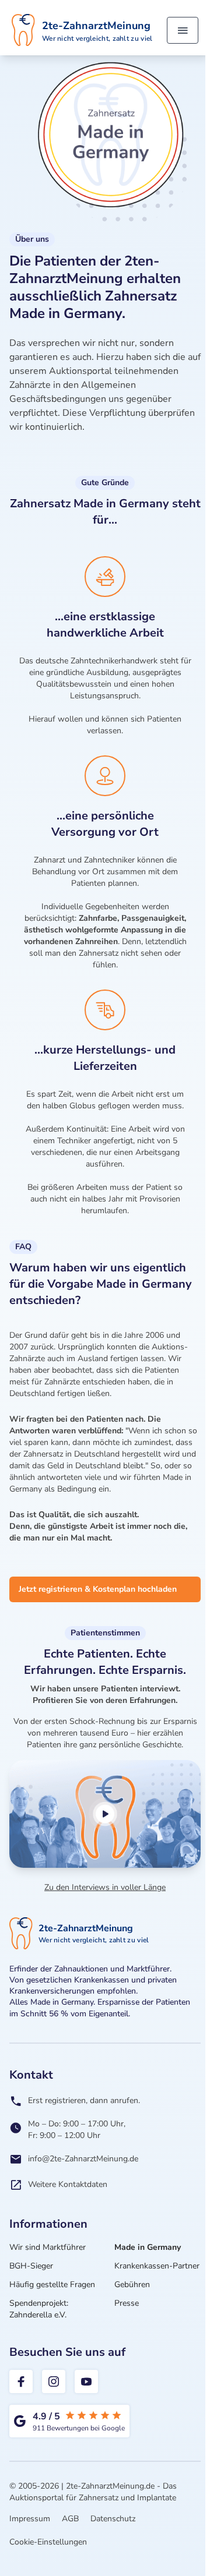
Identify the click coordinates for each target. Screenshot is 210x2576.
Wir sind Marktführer (48, 2247)
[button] (105, 1814)
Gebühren (132, 2285)
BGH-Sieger (31, 2266)
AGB (70, 2519)
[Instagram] (54, 2381)
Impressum (30, 2519)
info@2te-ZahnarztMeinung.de (83, 2159)
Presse (127, 2303)
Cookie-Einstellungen (48, 2542)
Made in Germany (148, 2247)
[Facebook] (21, 2381)
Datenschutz (113, 2519)
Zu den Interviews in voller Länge (105, 1887)
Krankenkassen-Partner (157, 2266)
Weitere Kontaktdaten (68, 2184)
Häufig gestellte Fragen (52, 2285)
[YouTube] (86, 2381)
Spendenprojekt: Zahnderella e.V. (39, 2309)
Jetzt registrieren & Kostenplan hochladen (98, 1589)
